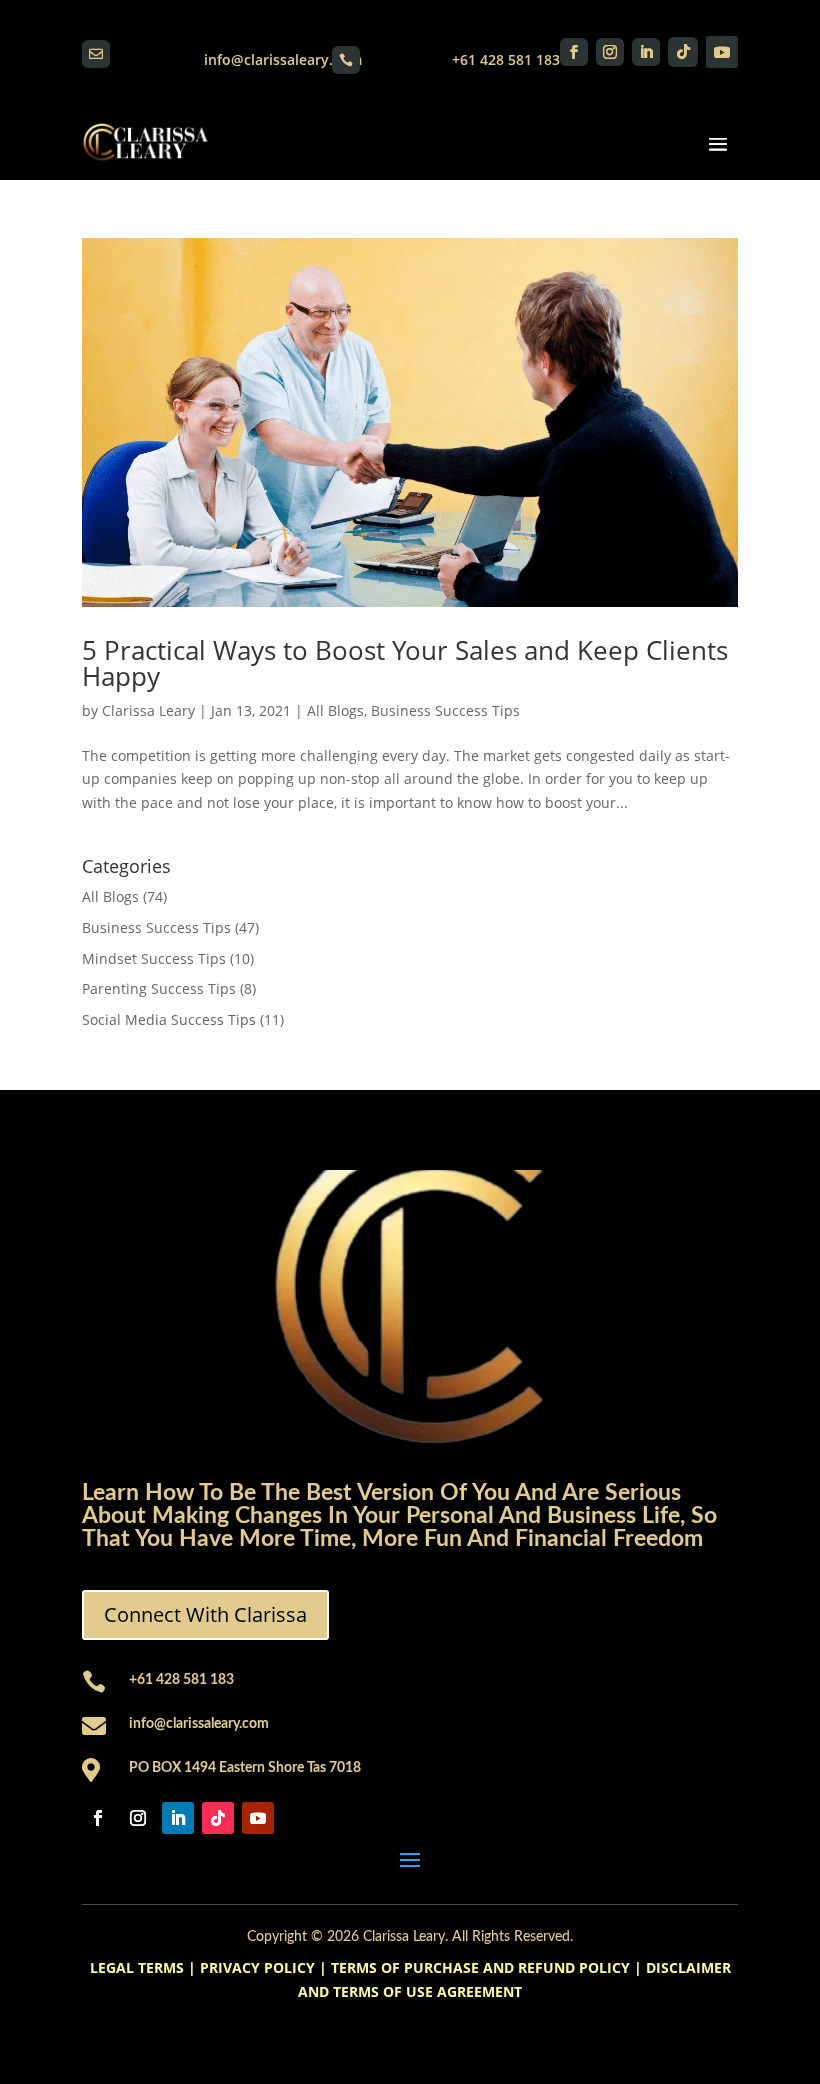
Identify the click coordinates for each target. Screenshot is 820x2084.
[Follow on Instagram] (610, 52)
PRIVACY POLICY (257, 1967)
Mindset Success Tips (154, 958)
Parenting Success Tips (159, 988)
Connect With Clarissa (205, 1614)
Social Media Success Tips (169, 1019)
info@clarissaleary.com (283, 59)
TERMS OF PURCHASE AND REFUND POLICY (480, 1967)
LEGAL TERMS (137, 1967)
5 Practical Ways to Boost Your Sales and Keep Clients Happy (405, 663)
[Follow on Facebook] (574, 52)
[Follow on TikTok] (683, 52)
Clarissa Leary (148, 710)
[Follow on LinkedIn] (646, 52)
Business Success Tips (445, 710)
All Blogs (335, 710)
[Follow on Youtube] (722, 52)
